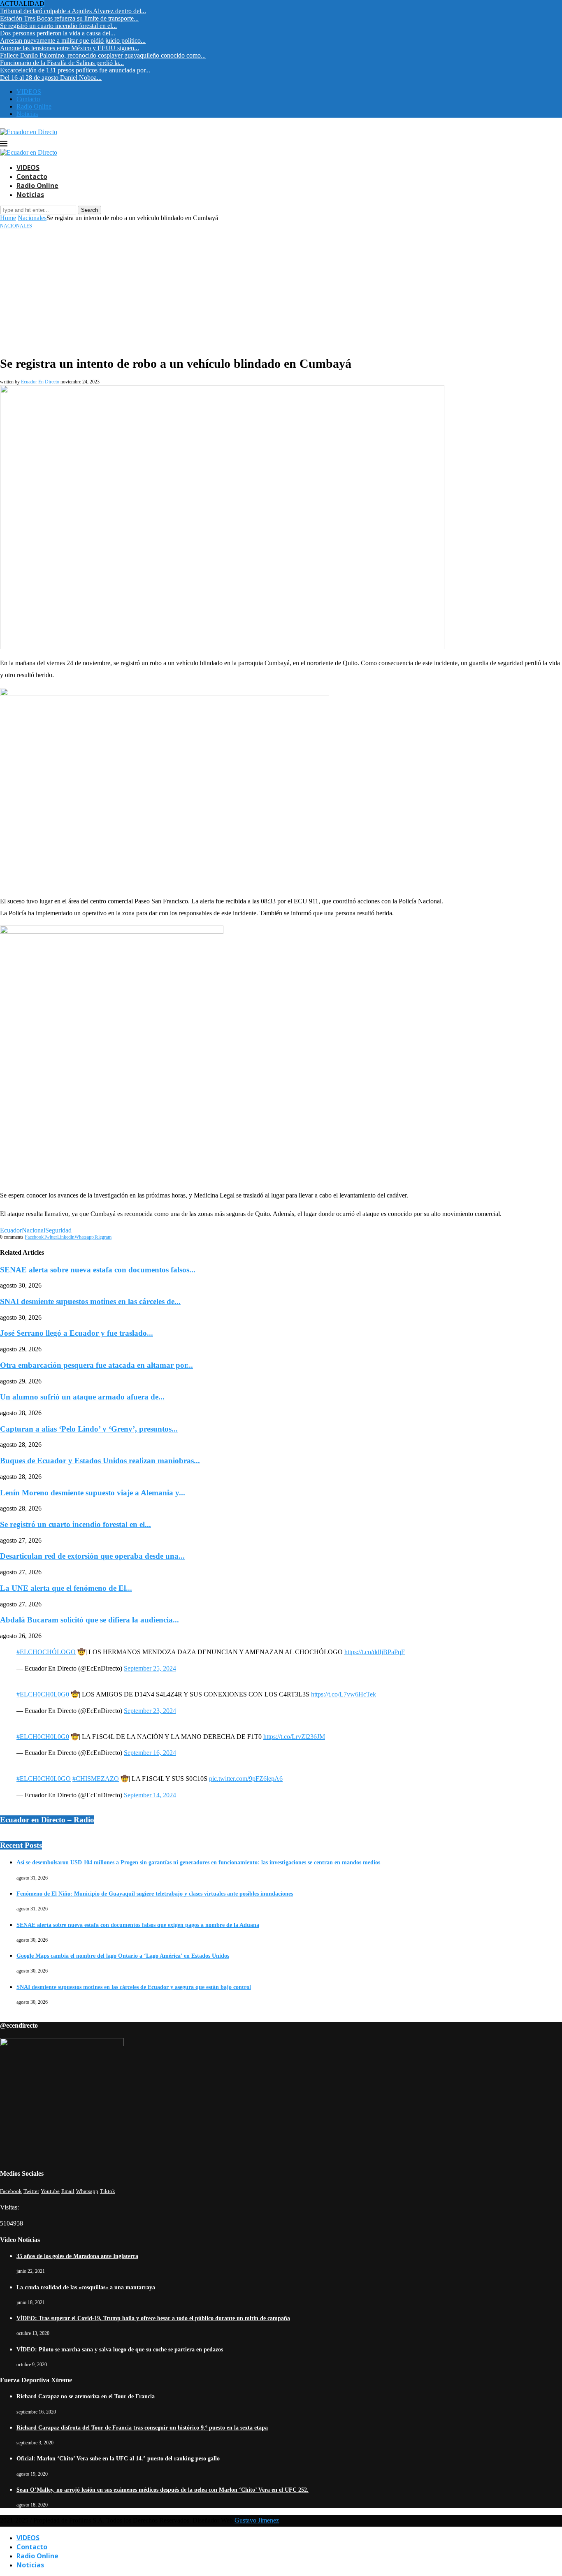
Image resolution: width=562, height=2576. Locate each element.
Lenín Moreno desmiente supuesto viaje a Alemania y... (93, 1493)
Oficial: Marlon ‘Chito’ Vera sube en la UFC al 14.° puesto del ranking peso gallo (118, 2459)
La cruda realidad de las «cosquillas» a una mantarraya (86, 2287)
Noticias (27, 114)
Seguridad (58, 1230)
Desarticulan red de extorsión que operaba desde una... (92, 1556)
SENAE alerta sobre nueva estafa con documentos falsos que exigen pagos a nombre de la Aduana (138, 1925)
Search (89, 210)
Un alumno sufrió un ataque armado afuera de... (82, 1397)
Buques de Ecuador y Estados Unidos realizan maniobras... (100, 1461)
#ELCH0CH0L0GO (44, 1779)
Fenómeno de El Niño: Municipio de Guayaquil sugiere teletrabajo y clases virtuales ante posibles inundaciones (155, 1894)
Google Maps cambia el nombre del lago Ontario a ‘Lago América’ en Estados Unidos (123, 1956)
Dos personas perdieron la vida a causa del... (58, 33)
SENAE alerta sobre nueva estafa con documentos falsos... (98, 1270)
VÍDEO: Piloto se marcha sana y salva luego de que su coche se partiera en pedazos (120, 2350)
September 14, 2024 (150, 1795)
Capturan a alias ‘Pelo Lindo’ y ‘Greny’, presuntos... (89, 1429)
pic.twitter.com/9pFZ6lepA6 (246, 1779)
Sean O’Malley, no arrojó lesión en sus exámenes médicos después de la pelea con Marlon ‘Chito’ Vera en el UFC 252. (163, 2490)
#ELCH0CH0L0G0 (43, 1694)
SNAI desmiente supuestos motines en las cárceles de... (90, 1301)
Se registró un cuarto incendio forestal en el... (58, 26)
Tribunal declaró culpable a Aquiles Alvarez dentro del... (73, 11)
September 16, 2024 (150, 1753)
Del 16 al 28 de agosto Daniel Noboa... (51, 78)
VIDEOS (29, 92)
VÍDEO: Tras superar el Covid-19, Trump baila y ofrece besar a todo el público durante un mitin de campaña (153, 2318)
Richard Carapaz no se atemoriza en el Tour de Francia (86, 2396)
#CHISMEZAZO (96, 1779)
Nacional (34, 1230)
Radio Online (34, 106)
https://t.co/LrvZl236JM (294, 1737)
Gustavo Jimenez (257, 2520)
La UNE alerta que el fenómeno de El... (66, 1588)
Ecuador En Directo (40, 382)
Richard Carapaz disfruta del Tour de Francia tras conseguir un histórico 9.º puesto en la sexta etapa (142, 2428)
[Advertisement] (281, 291)
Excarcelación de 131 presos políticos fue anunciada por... (75, 70)
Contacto (28, 99)
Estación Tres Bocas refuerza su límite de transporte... (69, 18)
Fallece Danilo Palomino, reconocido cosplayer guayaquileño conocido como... (103, 55)
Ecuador (11, 1230)
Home (8, 218)
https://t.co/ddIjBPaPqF (375, 1652)
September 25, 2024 (150, 1668)
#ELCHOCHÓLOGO (46, 1652)
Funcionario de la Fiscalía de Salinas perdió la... (62, 63)
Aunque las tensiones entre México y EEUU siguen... (70, 48)
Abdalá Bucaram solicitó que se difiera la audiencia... (89, 1620)
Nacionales (32, 218)
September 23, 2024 (150, 1711)
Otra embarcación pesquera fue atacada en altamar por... (96, 1365)
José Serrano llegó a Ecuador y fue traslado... (77, 1333)
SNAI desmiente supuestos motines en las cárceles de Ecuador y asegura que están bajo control (134, 1987)
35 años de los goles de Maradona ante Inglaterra (77, 2256)
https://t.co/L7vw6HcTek (344, 1694)
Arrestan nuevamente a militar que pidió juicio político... (73, 41)
